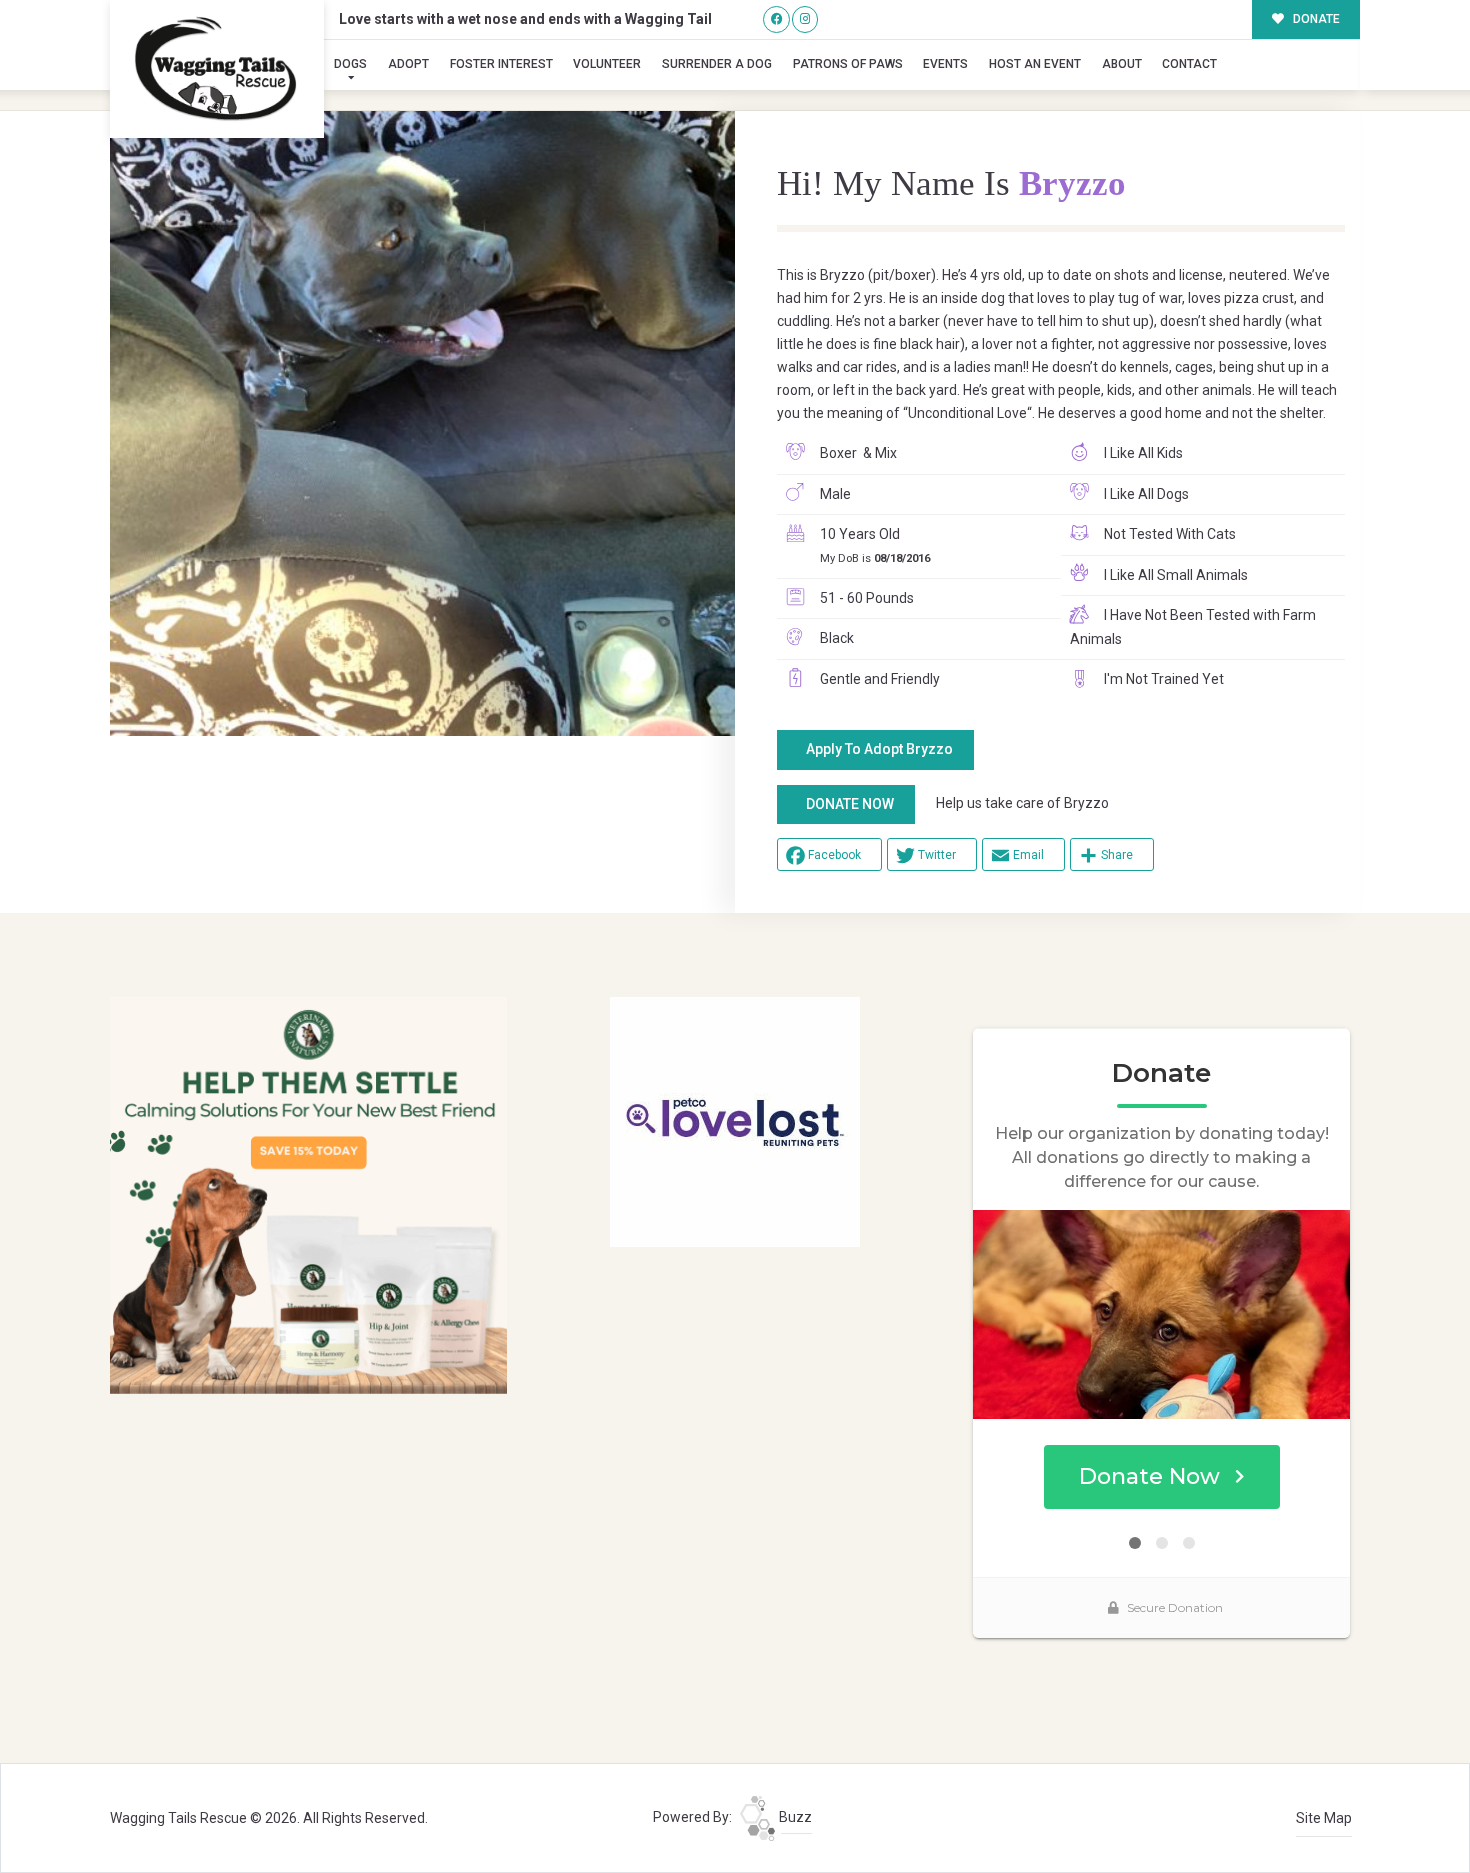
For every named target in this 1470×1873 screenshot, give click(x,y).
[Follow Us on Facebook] (776, 19)
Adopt (408, 64)
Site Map (1324, 1818)
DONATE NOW (850, 804)
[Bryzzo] (422, 423)
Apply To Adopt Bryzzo (879, 749)
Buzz (794, 1817)
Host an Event (1035, 64)
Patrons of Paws (848, 64)
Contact (1189, 64)
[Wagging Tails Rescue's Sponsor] (308, 1194)
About (1122, 64)
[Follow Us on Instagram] (805, 19)
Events (945, 64)
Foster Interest (501, 64)
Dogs (350, 64)
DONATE (1315, 19)
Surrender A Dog (717, 64)
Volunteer (607, 64)
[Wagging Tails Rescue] (217, 69)
